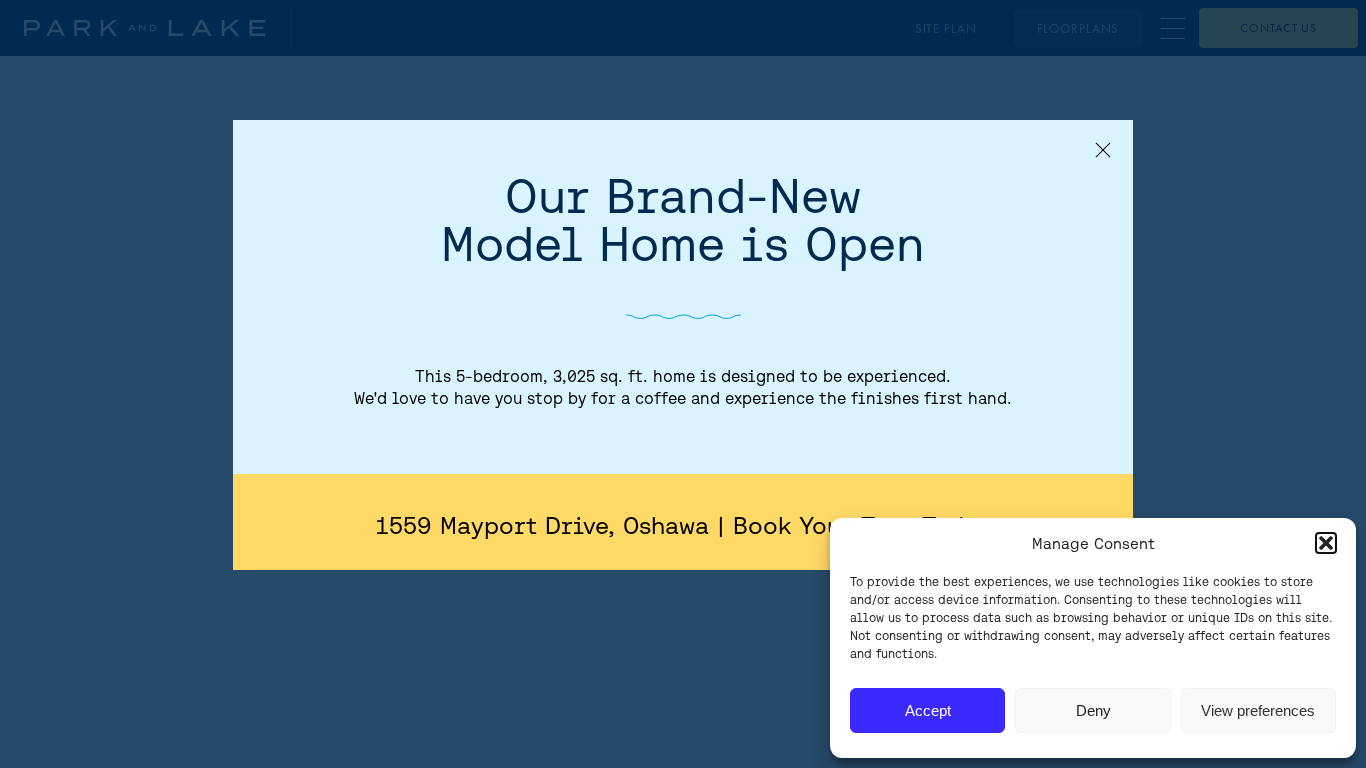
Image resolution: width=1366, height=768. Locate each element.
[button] (1326, 543)
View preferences (1258, 710)
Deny (1093, 710)
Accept (928, 710)
